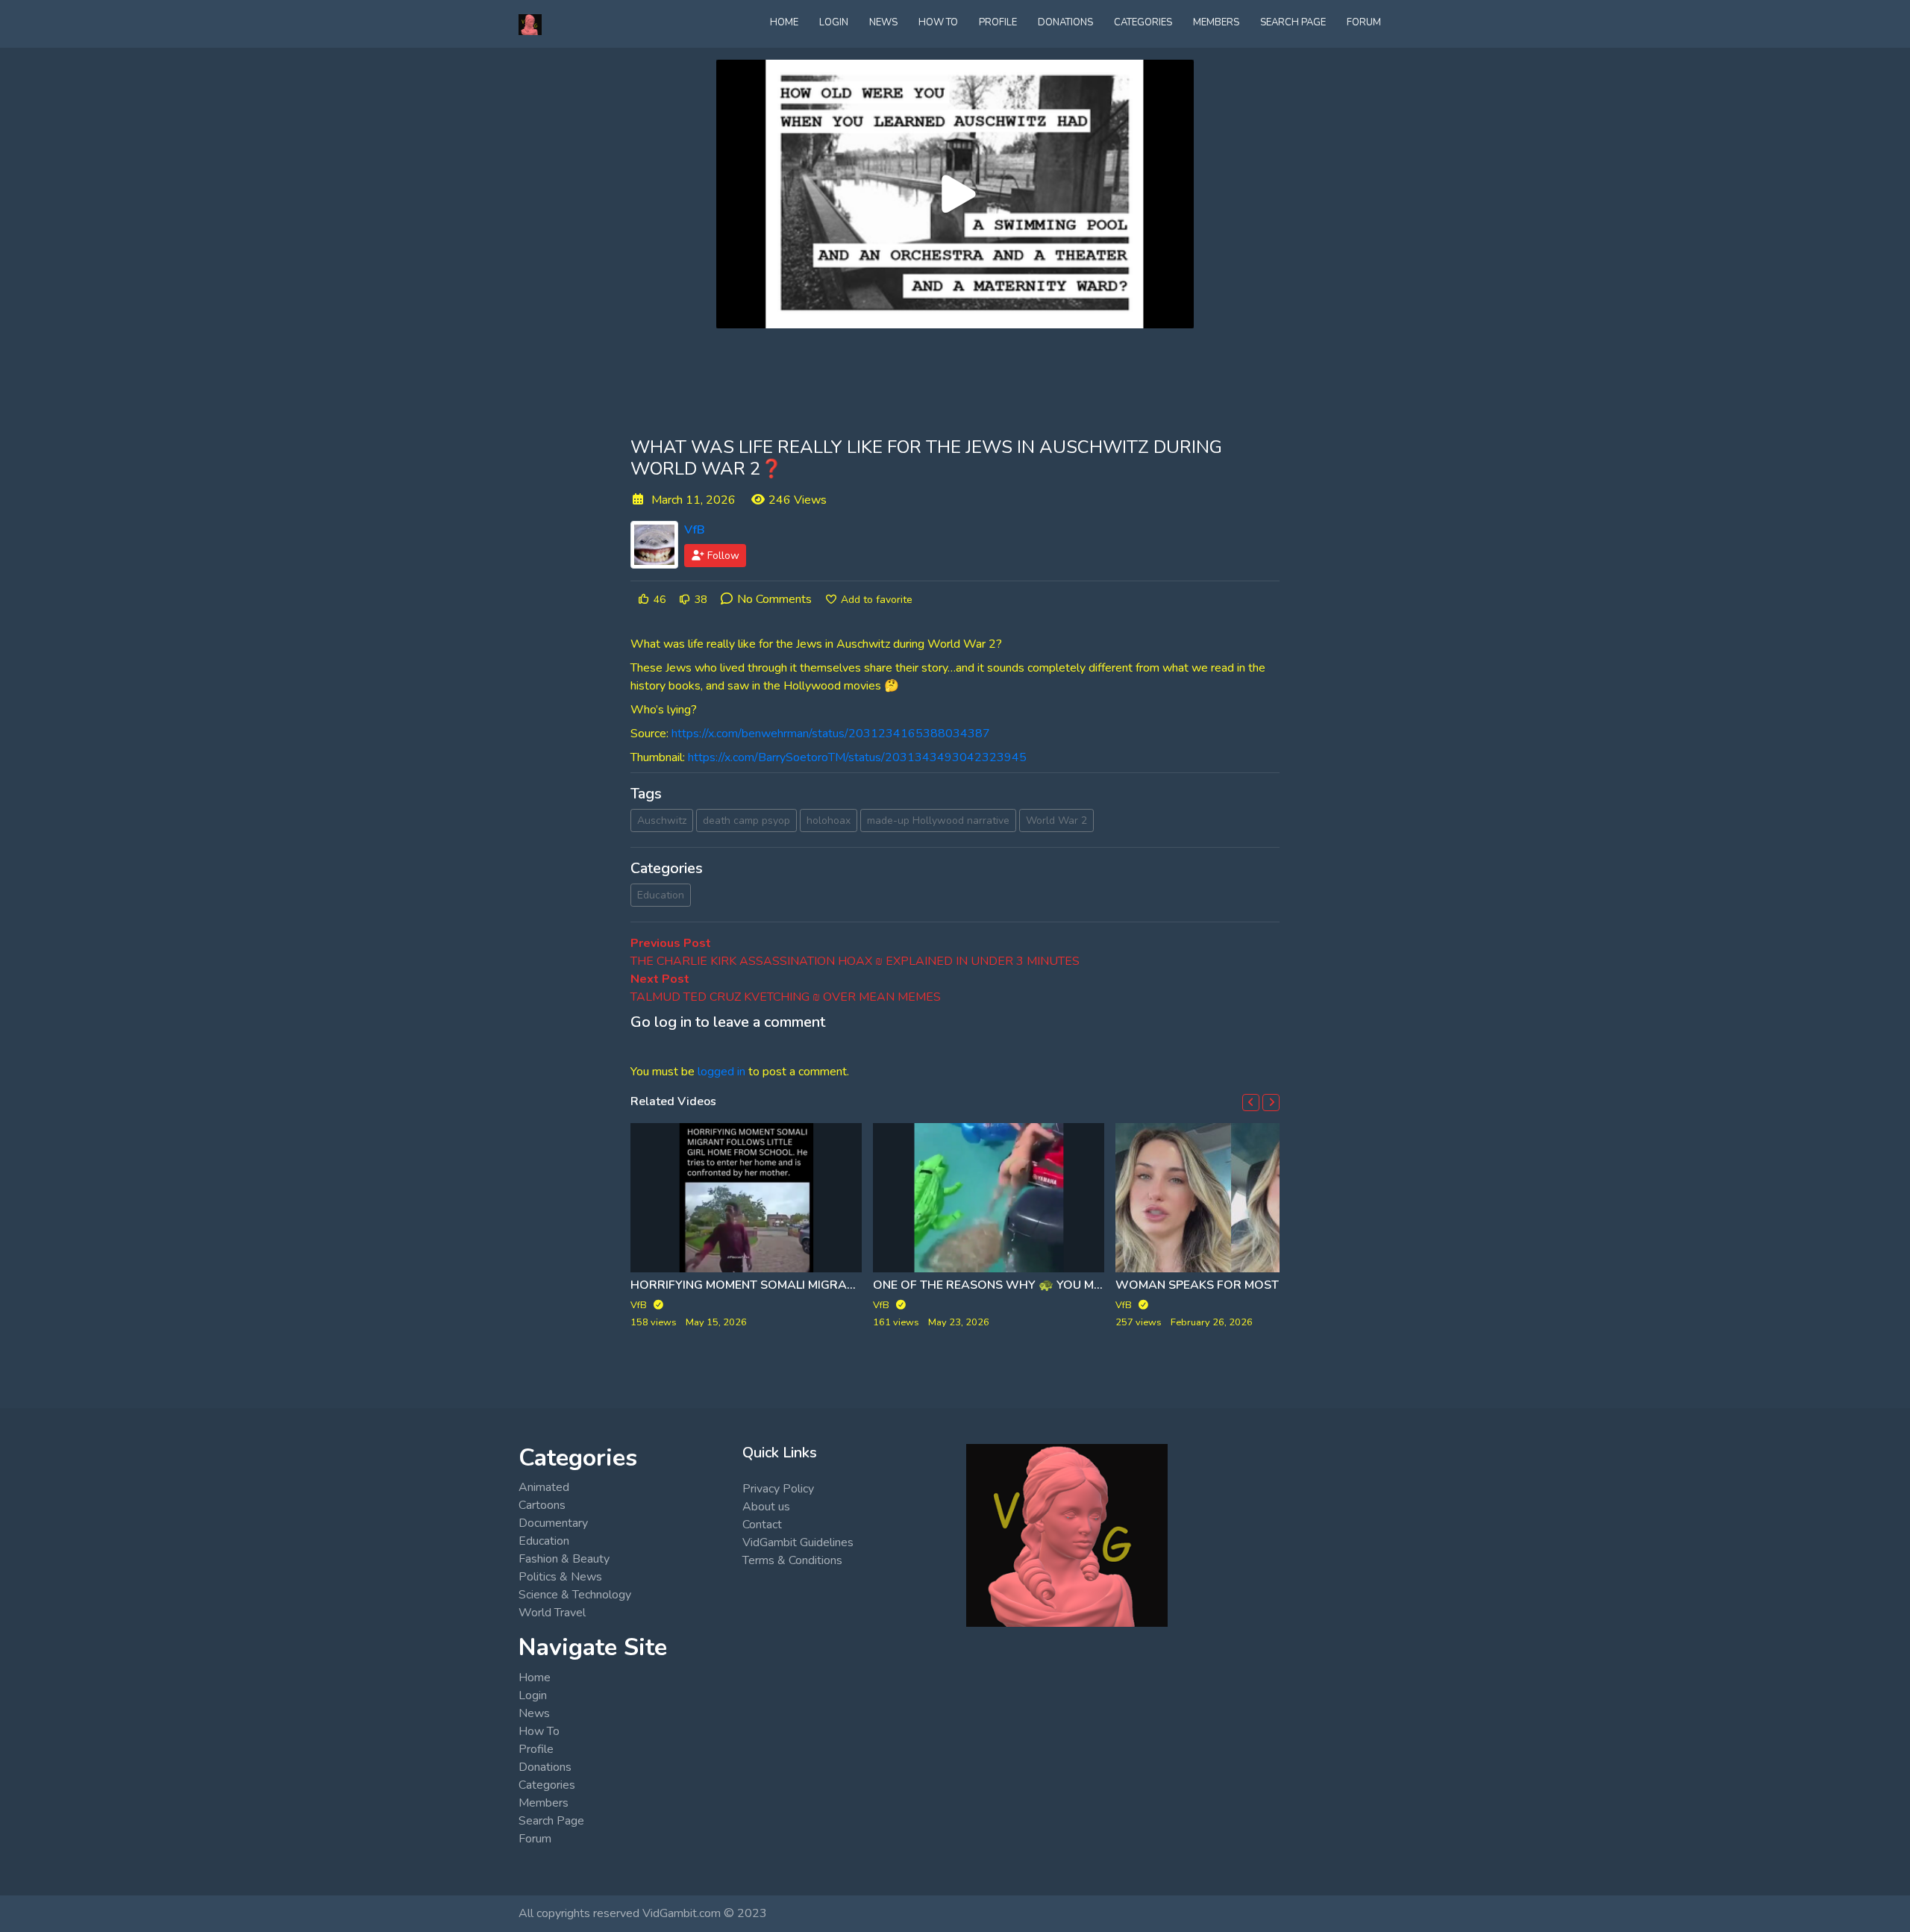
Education (661, 895)
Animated (544, 1487)
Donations (1065, 22)
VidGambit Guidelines (798, 1542)
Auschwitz (662, 820)
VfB (695, 530)
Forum (1364, 22)
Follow (722, 556)
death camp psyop (746, 820)
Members (1216, 22)
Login (834, 22)
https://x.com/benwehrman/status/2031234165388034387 (831, 734)
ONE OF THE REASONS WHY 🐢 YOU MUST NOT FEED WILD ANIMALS (1070, 1285)
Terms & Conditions (792, 1560)
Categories (1143, 22)
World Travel (552, 1613)
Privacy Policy (778, 1489)
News (883, 22)
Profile (998, 22)
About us (766, 1507)
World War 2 (1056, 820)
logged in (721, 1072)
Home (784, 22)
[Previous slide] (1251, 1103)
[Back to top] (46, 1844)
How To (938, 22)
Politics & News (560, 1577)
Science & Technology (575, 1595)
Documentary (553, 1523)
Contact (762, 1525)
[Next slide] (1271, 1103)
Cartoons (542, 1505)
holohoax (829, 820)
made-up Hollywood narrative (938, 820)
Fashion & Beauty (564, 1559)
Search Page (1293, 22)
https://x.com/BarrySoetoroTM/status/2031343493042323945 (857, 757)
